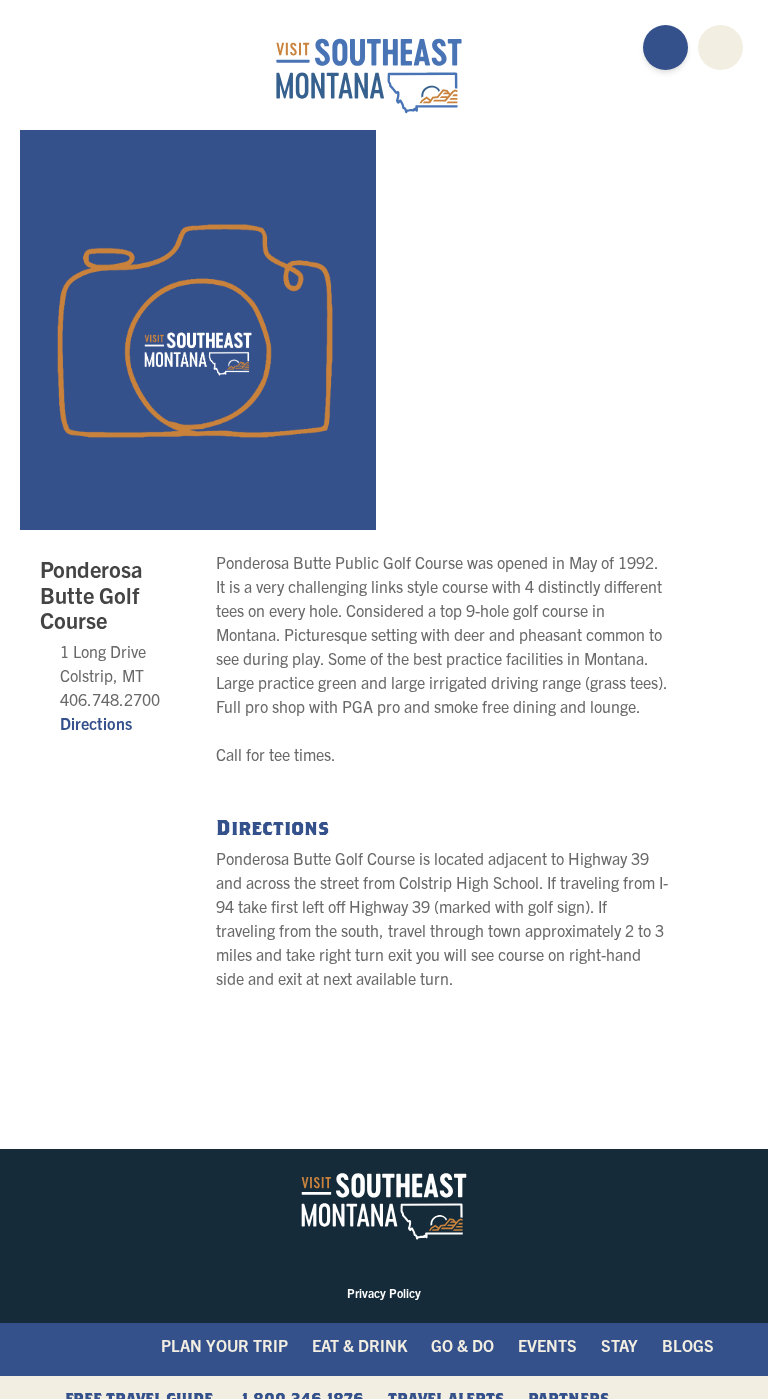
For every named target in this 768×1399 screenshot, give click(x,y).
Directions (96, 723)
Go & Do (462, 1345)
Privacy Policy (384, 1292)
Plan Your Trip (224, 1345)
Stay (619, 1345)
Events (547, 1345)
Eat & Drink (359, 1345)
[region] (554, 330)
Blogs (688, 1345)
